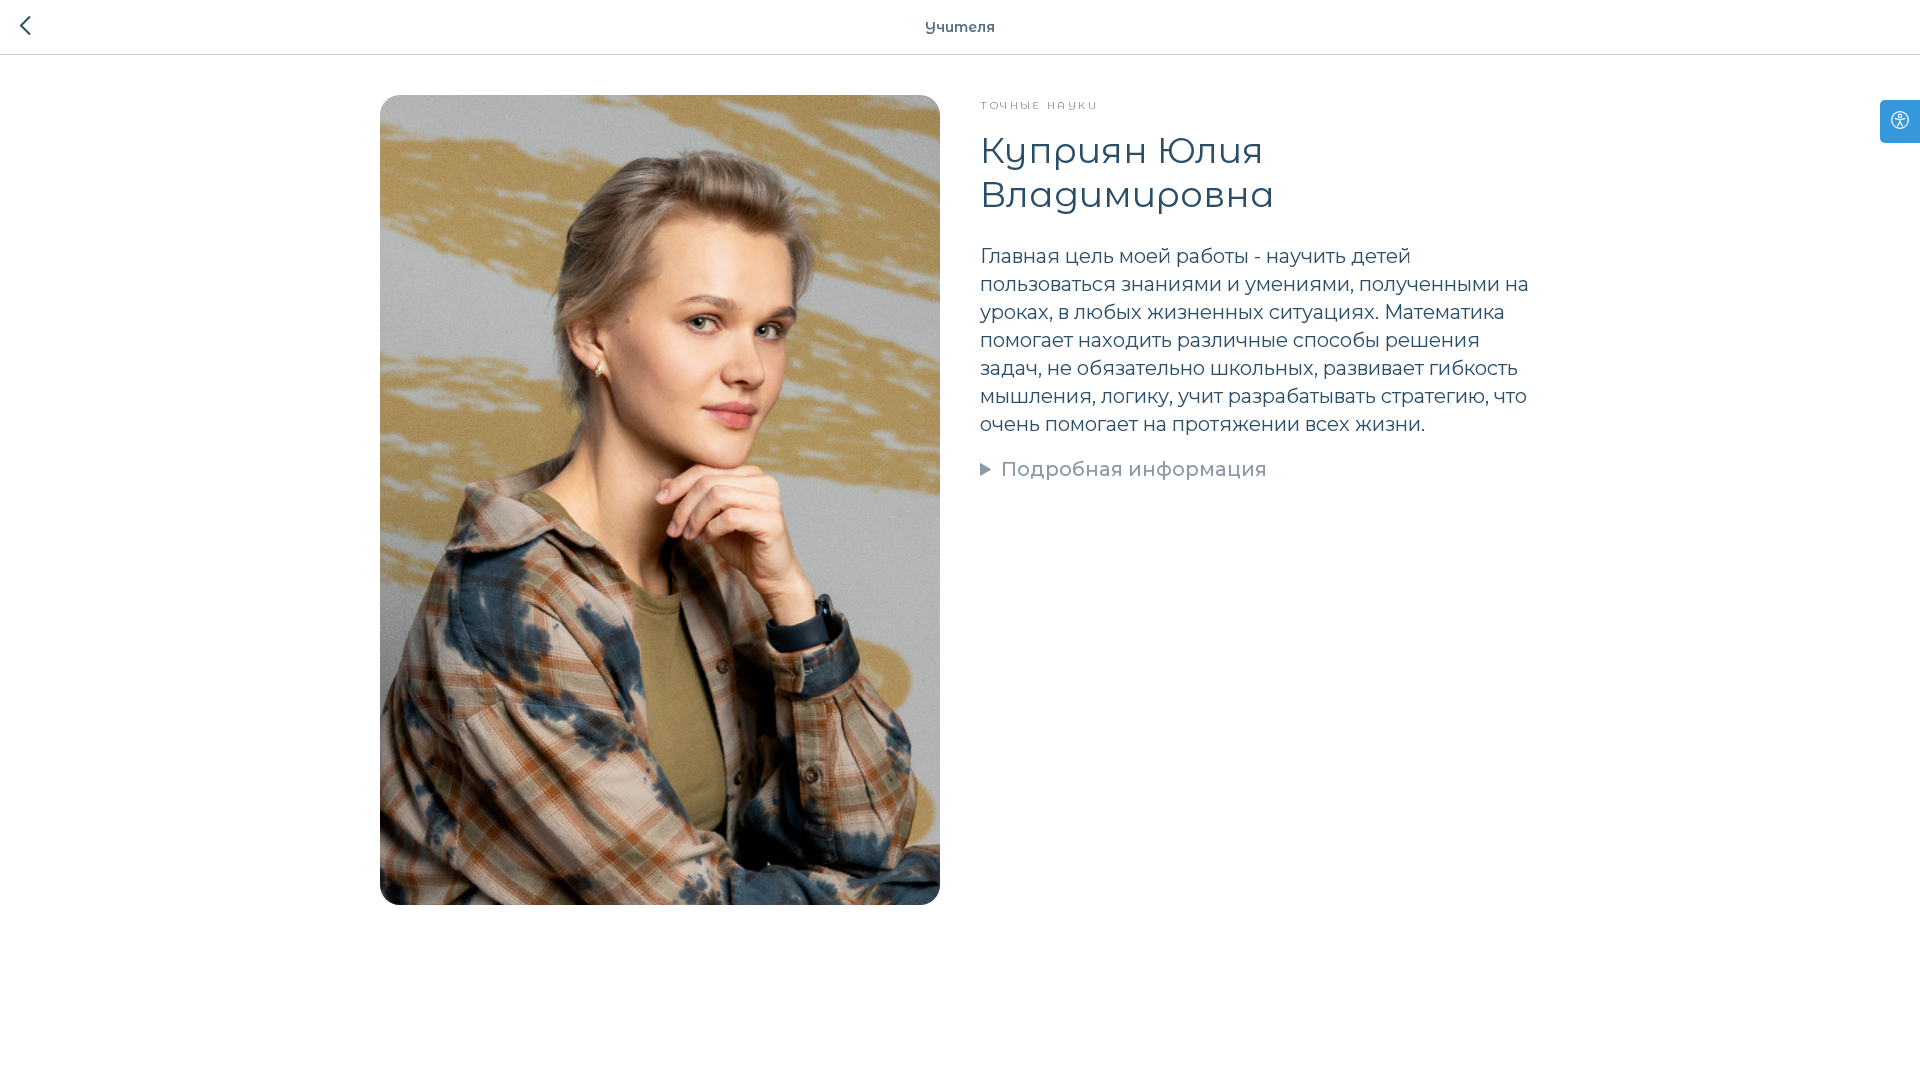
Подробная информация (1134, 469)
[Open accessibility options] (1900, 121)
